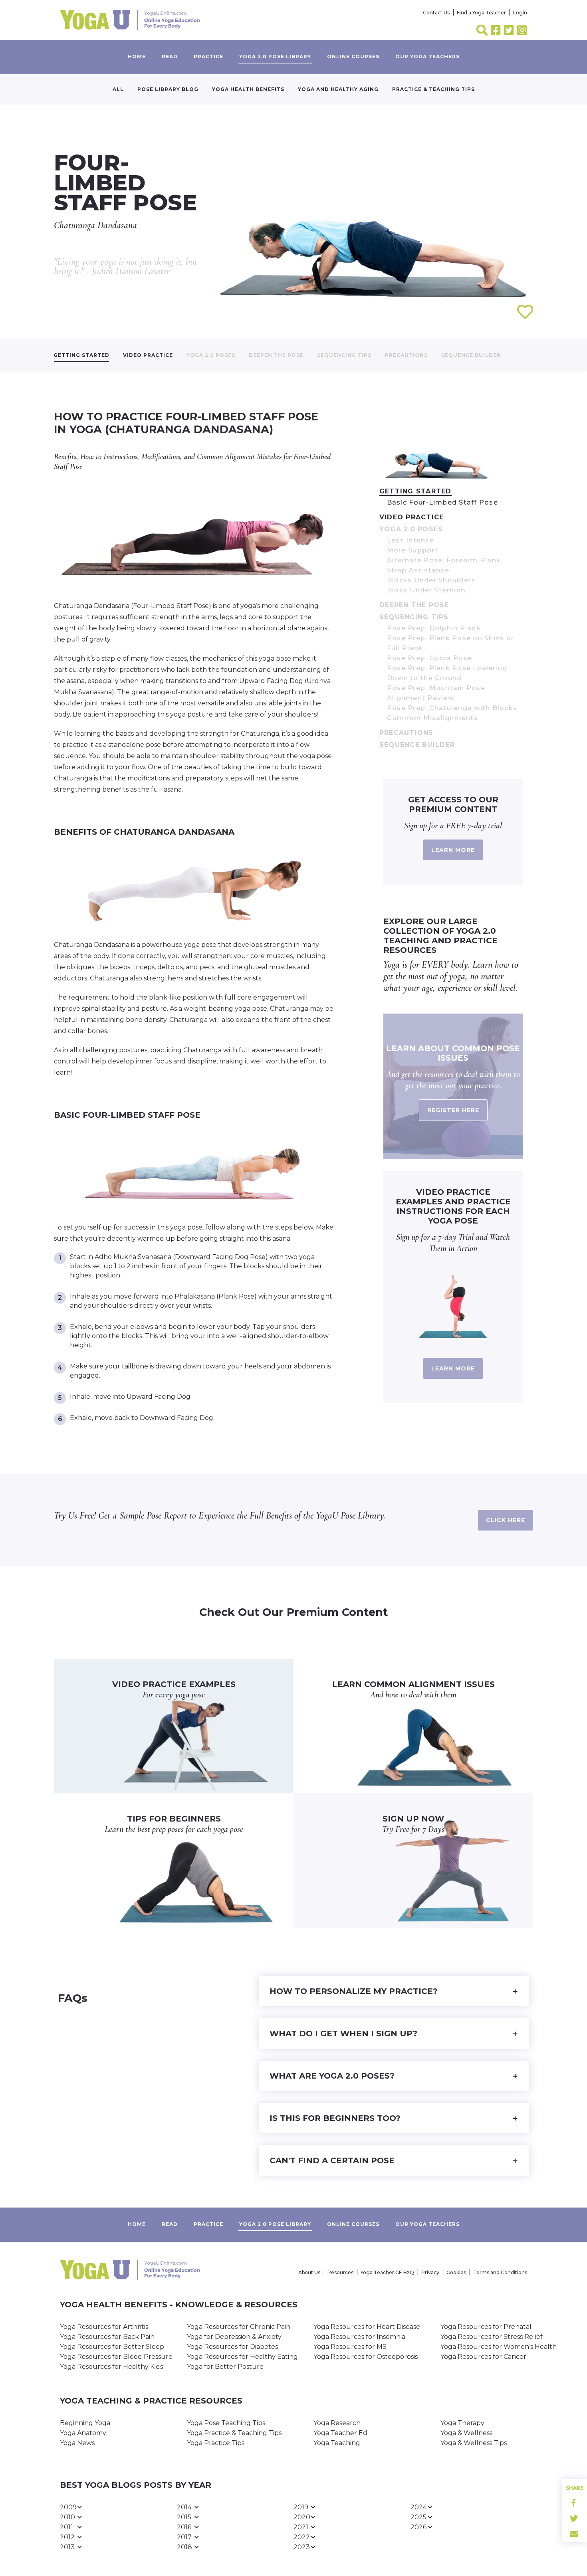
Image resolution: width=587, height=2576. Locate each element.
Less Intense (411, 540)
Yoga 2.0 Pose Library (275, 56)
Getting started (81, 355)
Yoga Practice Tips (216, 2443)
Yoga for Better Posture (225, 2367)
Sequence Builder (471, 355)
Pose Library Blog (168, 89)
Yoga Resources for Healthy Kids (111, 2367)
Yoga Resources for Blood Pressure (116, 2357)
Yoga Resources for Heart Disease (367, 2327)
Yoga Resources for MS (350, 2347)
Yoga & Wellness (466, 2433)
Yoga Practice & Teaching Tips (234, 2433)
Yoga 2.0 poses (211, 355)
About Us (309, 2272)
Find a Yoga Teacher (481, 13)
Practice (208, 56)
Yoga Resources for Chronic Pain (239, 2327)
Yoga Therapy (462, 2423)
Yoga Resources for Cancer (483, 2357)
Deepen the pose (276, 355)
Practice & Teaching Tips (433, 89)
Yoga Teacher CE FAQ (387, 2272)
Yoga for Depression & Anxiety (234, 2337)
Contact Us (436, 13)
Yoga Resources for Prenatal (486, 2327)
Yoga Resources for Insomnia (359, 2337)
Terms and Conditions (500, 2272)
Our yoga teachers (427, 56)
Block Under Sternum (426, 590)
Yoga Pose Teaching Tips (226, 2423)
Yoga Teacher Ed (340, 2433)
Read (170, 56)
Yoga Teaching (337, 2443)
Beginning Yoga (85, 2423)
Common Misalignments (432, 718)
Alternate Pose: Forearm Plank (444, 560)
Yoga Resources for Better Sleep (112, 2347)
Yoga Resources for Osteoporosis (366, 2357)
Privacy (430, 2272)
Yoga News (77, 2443)
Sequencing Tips (344, 355)
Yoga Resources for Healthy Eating (242, 2357)
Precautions (406, 355)
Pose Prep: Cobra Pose (429, 658)
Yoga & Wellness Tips (474, 2443)
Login (520, 13)
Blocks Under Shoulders (431, 580)
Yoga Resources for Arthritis (104, 2327)
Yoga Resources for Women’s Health (499, 2347)
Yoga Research (337, 2423)
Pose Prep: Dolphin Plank (434, 628)
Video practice (148, 355)
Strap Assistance (418, 570)
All (118, 89)
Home (137, 56)
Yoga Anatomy (83, 2433)
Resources (340, 2272)
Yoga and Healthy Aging (338, 89)
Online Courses (353, 56)
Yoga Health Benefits (248, 89)
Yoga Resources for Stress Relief (492, 2337)
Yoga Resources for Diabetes (232, 2347)
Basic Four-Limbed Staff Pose (442, 502)
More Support (412, 550)
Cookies (456, 2272)
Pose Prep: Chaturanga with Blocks (452, 708)
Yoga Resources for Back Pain (107, 2337)
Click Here (506, 1520)
